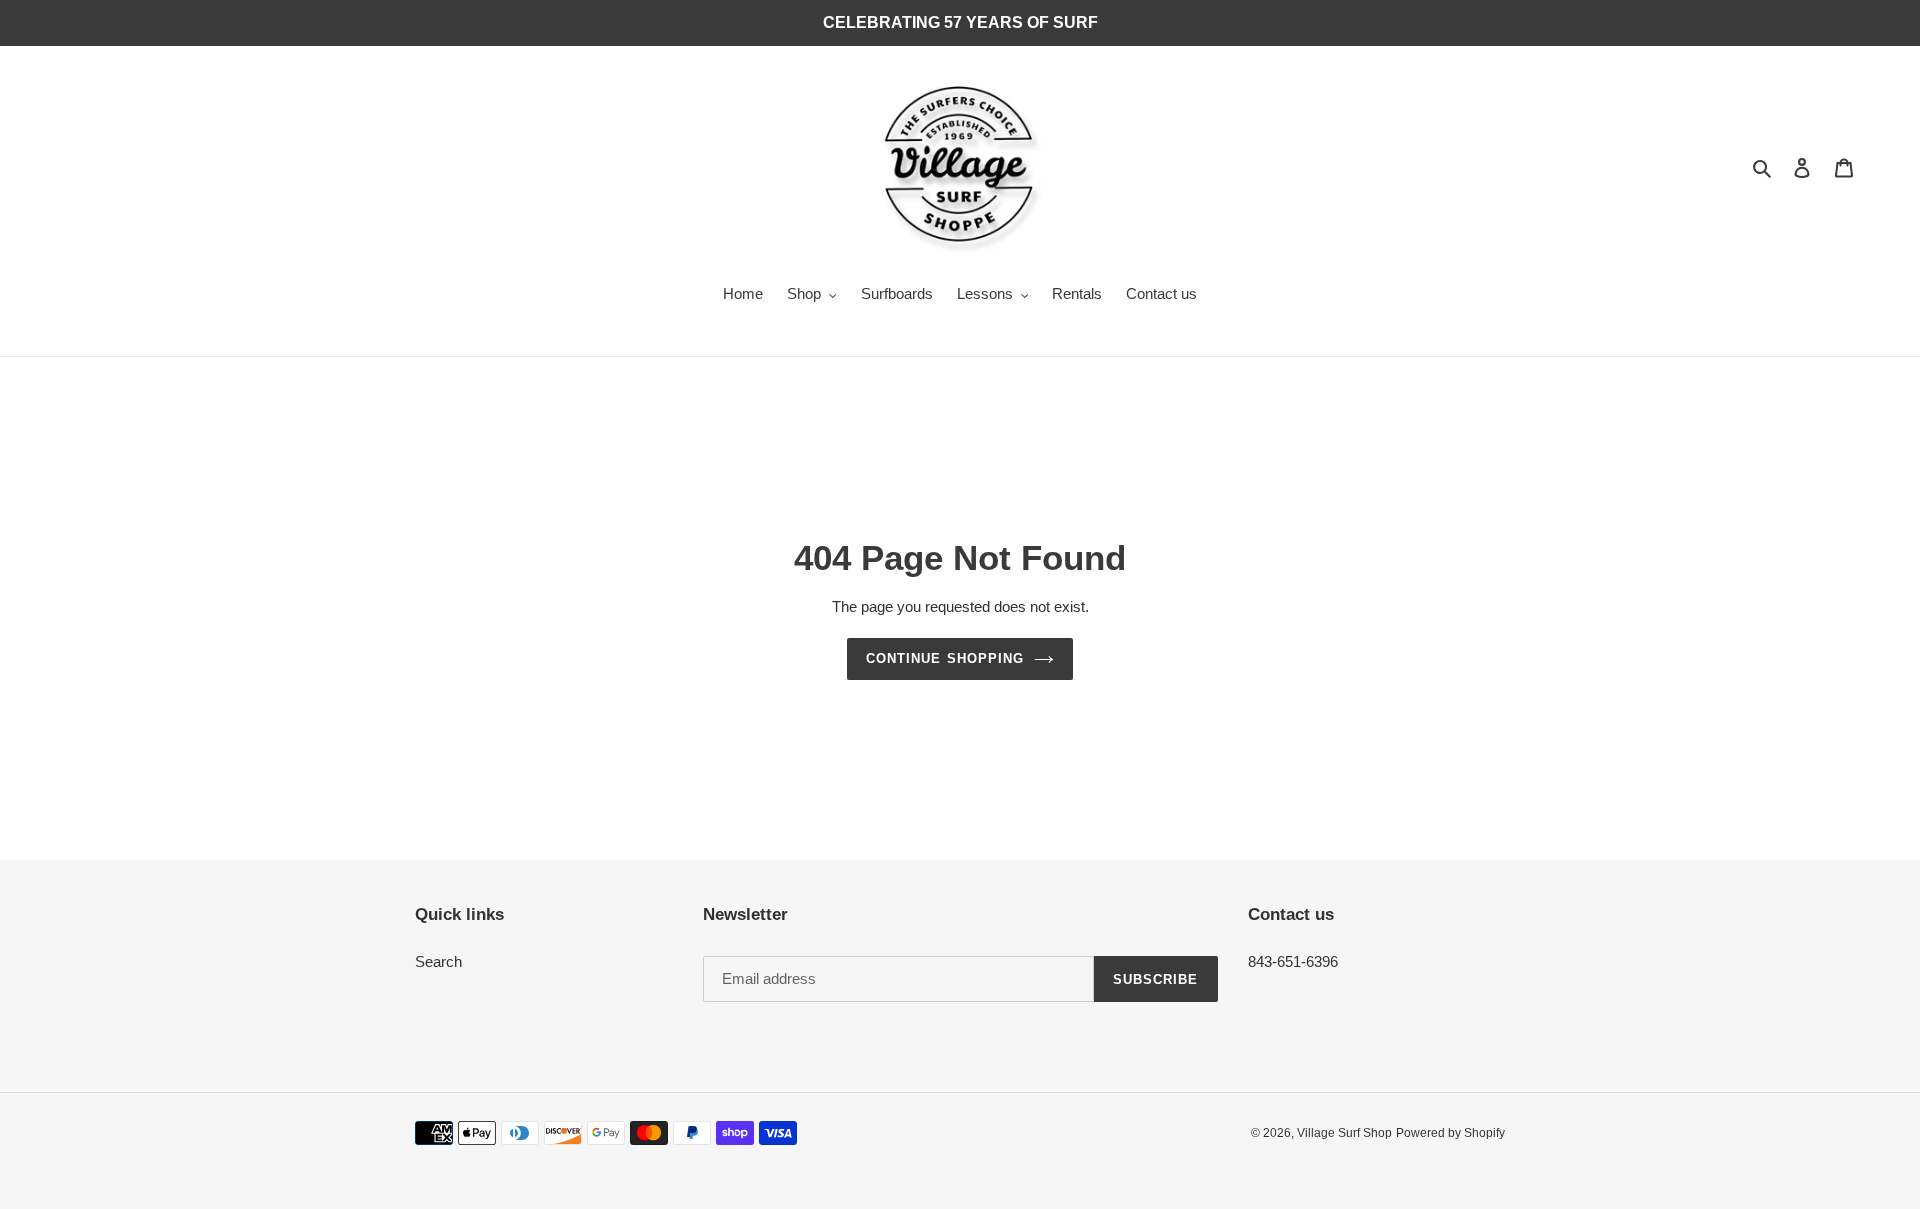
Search (438, 961)
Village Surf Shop (1344, 1133)
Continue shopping (945, 658)
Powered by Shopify (1450, 1133)
